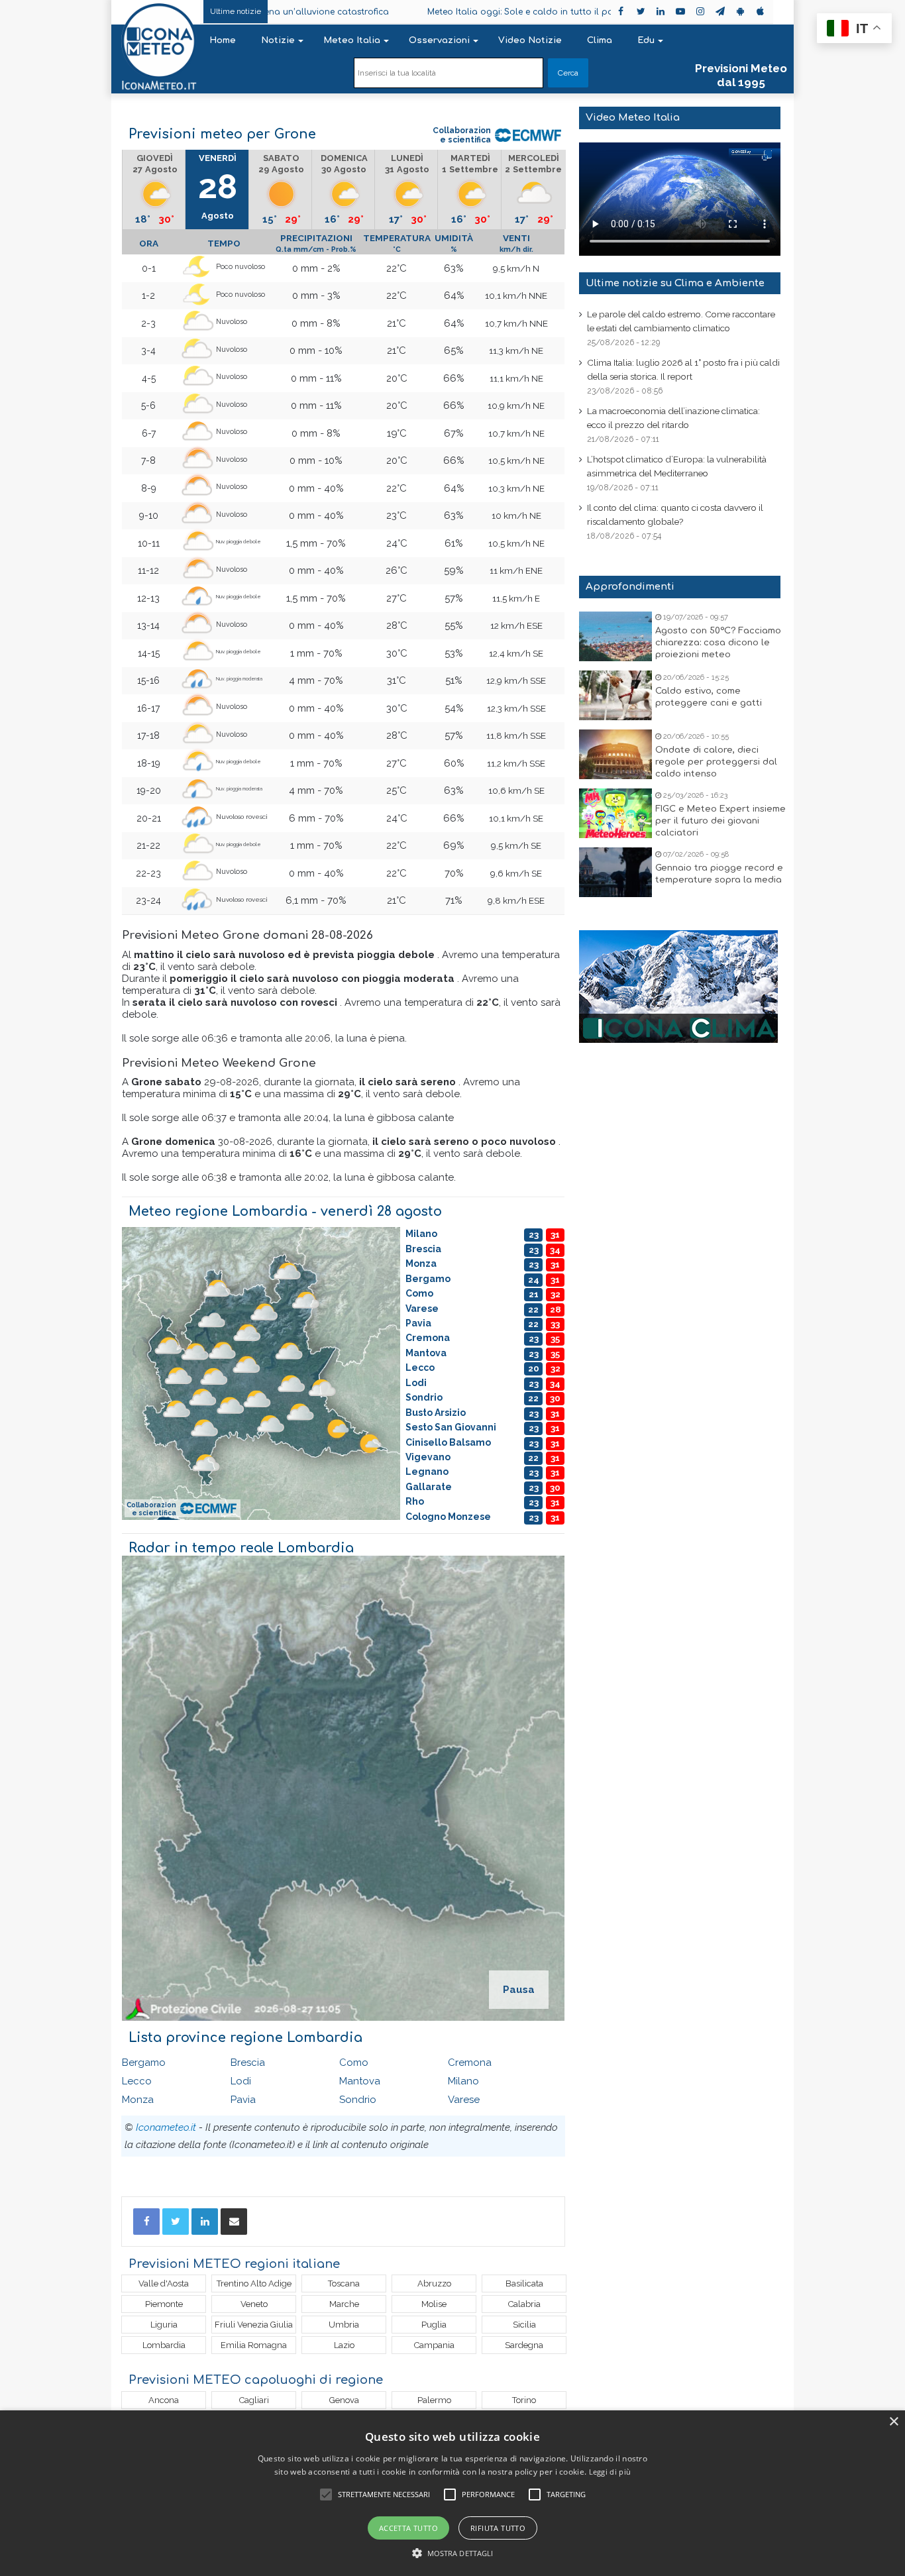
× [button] (893, 2422)
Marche (344, 2304)
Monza (138, 2100)
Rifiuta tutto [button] (498, 2528)
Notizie (278, 40)
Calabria (524, 2304)
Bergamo (144, 2063)
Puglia (434, 2325)
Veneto (254, 2304)
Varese (464, 2100)
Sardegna (524, 2345)
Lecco (137, 2081)
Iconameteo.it (166, 2127)
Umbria (344, 2325)
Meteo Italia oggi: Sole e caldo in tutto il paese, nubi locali (464, 12)
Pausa (519, 1990)
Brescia (248, 2063)
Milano (463, 2081)
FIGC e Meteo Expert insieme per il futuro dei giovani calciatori (720, 821)
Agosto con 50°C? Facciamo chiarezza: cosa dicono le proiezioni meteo (718, 643)
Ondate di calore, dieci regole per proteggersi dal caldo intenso (716, 762)
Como (354, 2063)
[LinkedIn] (205, 2222)
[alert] (452, 2493)
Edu (646, 40)
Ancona (164, 2400)
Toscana (344, 2283)
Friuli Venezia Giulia (254, 2325)
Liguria (164, 2325)
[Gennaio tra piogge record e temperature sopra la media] (615, 872)
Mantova (360, 2081)
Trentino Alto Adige (254, 2283)
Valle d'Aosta (164, 2283)
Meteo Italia (352, 40)
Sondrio (358, 2100)
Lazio (344, 2345)
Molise (434, 2304)
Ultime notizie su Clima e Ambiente (675, 283)
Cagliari (254, 2400)
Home (223, 40)
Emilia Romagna (254, 2345)
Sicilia (524, 2325)
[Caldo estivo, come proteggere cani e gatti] (615, 695)
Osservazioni (439, 40)
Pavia (243, 2100)
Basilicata (524, 2283)
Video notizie (530, 40)
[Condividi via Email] (234, 2222)
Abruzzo (434, 2283)
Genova (344, 2400)
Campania (434, 2345)
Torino (524, 2400)
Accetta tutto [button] (408, 2528)
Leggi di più (610, 2472)
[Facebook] (146, 2222)
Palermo (434, 2400)
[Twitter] (176, 2222)
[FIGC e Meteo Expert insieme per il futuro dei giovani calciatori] (615, 813)
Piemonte (164, 2304)
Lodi (241, 2081)
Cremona (470, 2063)
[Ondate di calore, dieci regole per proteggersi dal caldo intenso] (615, 754)
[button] (453, 2553)
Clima (600, 40)
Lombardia (164, 2345)
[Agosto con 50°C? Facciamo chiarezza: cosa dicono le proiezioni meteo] (615, 636)
